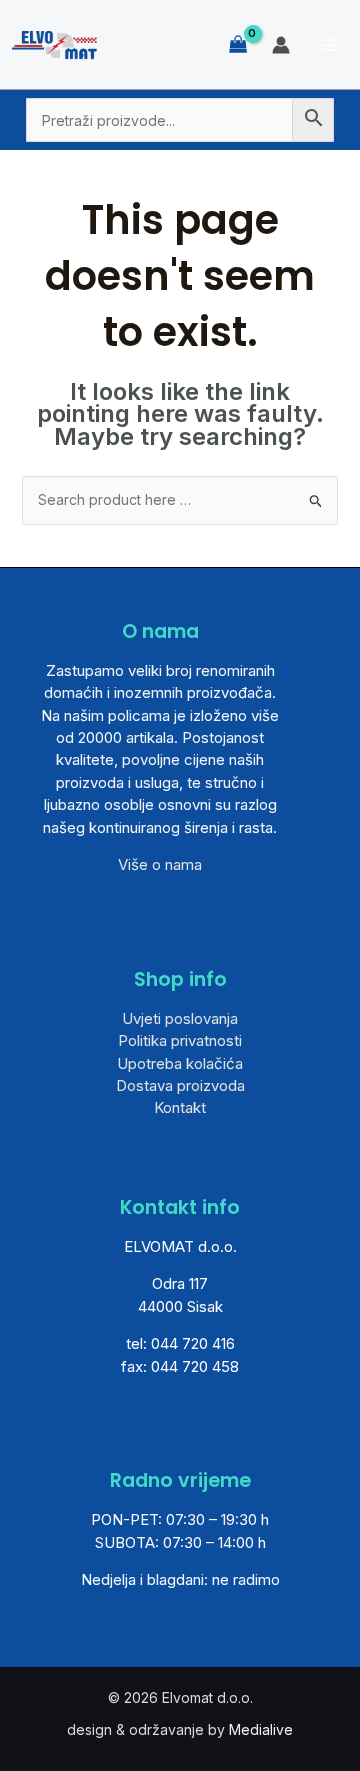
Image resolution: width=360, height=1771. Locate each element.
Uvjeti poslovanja (180, 1018)
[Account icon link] (281, 45)
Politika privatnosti (180, 1040)
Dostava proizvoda (180, 1085)
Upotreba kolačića (180, 1063)
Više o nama (160, 864)
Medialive (261, 1729)
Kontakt (180, 1107)
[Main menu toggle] (330, 45)
